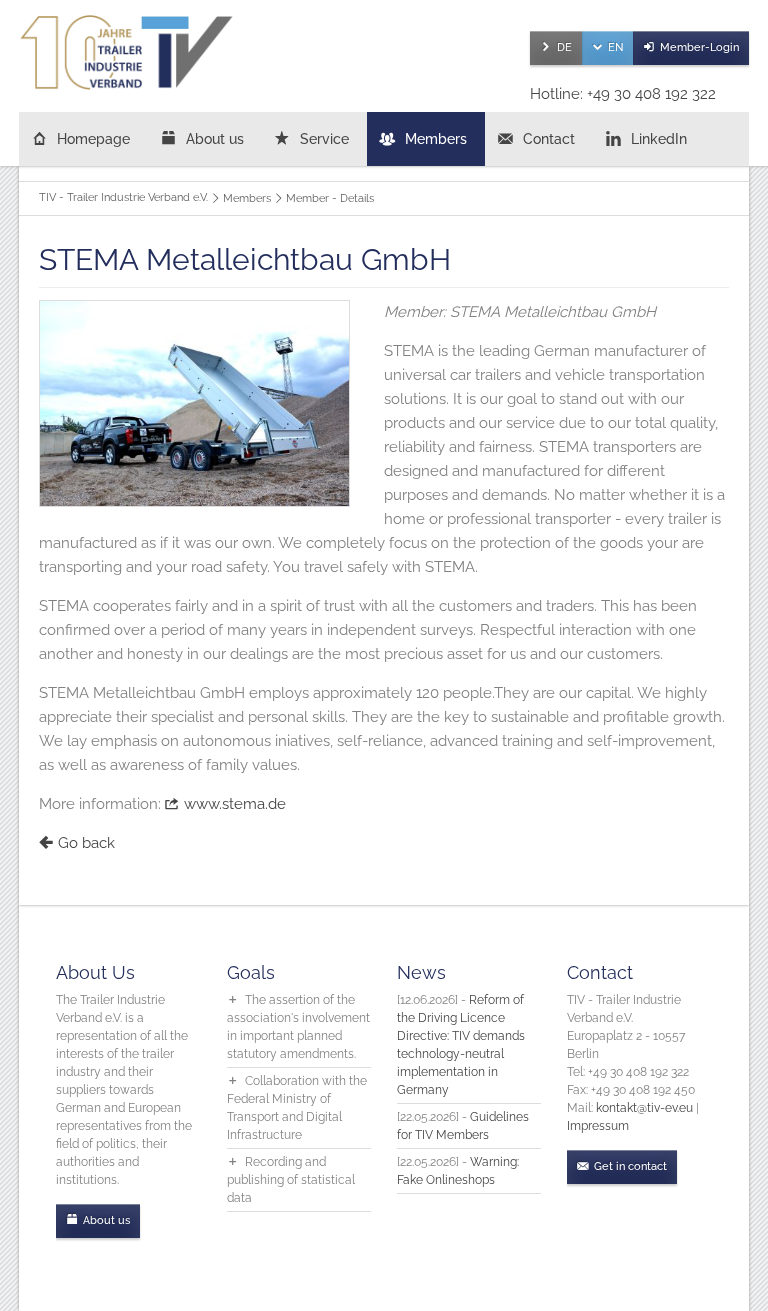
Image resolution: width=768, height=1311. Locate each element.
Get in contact (630, 1166)
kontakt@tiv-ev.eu (644, 1108)
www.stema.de (235, 804)
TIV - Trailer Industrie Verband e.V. (123, 197)
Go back (86, 843)
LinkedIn (659, 139)
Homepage (93, 139)
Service (324, 139)
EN (615, 47)
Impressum (598, 1126)
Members (436, 139)
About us (215, 139)
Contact (549, 139)
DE (564, 47)
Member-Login (699, 47)
